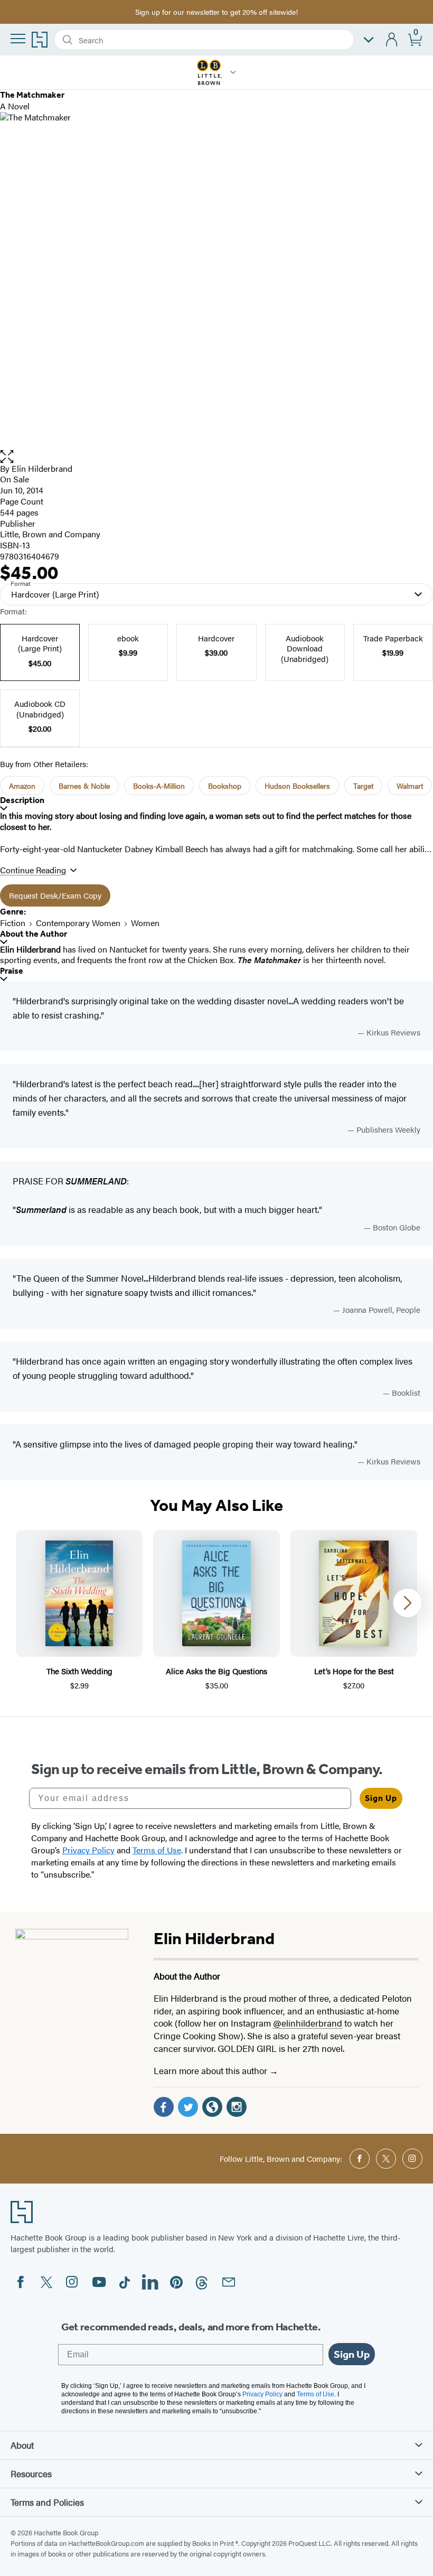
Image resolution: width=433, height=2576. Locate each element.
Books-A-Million (159, 786)
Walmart (410, 786)
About (22, 2445)
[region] (216, 1611)
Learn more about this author (211, 2070)
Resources (31, 2474)
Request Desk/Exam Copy (55, 895)
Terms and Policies (47, 2502)
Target (363, 786)
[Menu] (18, 39)
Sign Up (381, 1798)
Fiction (13, 923)
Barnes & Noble (84, 786)
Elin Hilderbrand (42, 468)
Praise (12, 971)
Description (22, 800)
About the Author (34, 934)
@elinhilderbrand (308, 2023)
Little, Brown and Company (50, 534)
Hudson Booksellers (297, 786)
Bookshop (225, 786)
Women (145, 923)
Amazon (22, 786)
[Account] (392, 40)
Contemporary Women (78, 923)
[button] (233, 72)
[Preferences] (369, 40)
